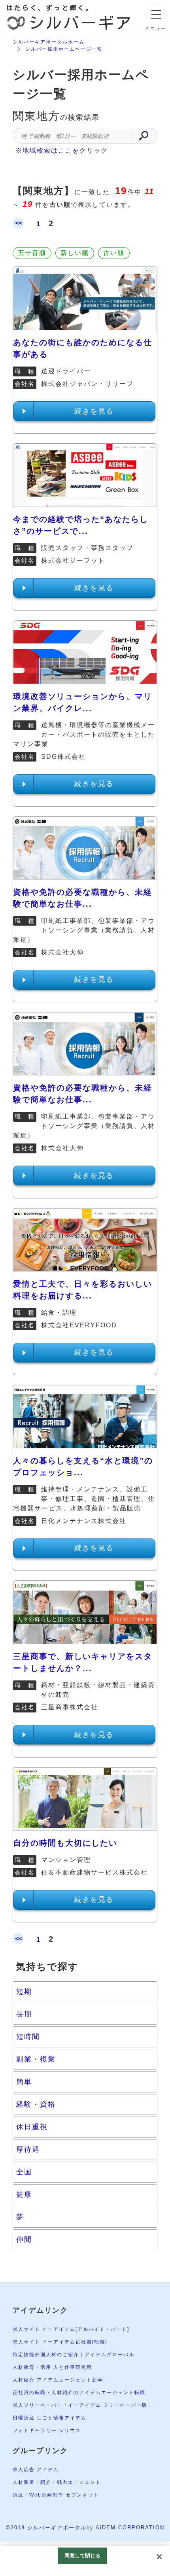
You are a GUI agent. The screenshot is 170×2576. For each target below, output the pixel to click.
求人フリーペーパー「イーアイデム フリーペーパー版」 (83, 2405)
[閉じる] (159, 2557)
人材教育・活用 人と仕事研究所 (52, 2367)
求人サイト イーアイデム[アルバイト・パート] (71, 2329)
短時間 (28, 2037)
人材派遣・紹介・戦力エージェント (57, 2482)
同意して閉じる (83, 2556)
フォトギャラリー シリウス (47, 2430)
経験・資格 (36, 2104)
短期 (24, 1992)
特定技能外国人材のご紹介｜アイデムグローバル (74, 2355)
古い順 (114, 253)
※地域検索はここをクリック (62, 150)
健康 (24, 2194)
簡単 (24, 2082)
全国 (24, 2172)
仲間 (24, 2240)
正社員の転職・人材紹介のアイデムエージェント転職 (79, 2393)
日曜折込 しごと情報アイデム (50, 2418)
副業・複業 (36, 2059)
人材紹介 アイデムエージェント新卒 (58, 2380)
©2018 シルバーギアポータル (46, 2528)
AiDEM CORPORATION (130, 2528)
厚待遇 (28, 2149)
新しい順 (75, 253)
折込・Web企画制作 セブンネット (56, 2495)
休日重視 (32, 2127)
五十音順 (32, 253)
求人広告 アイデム (36, 2470)
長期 (24, 2014)
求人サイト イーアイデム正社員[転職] (60, 2342)
